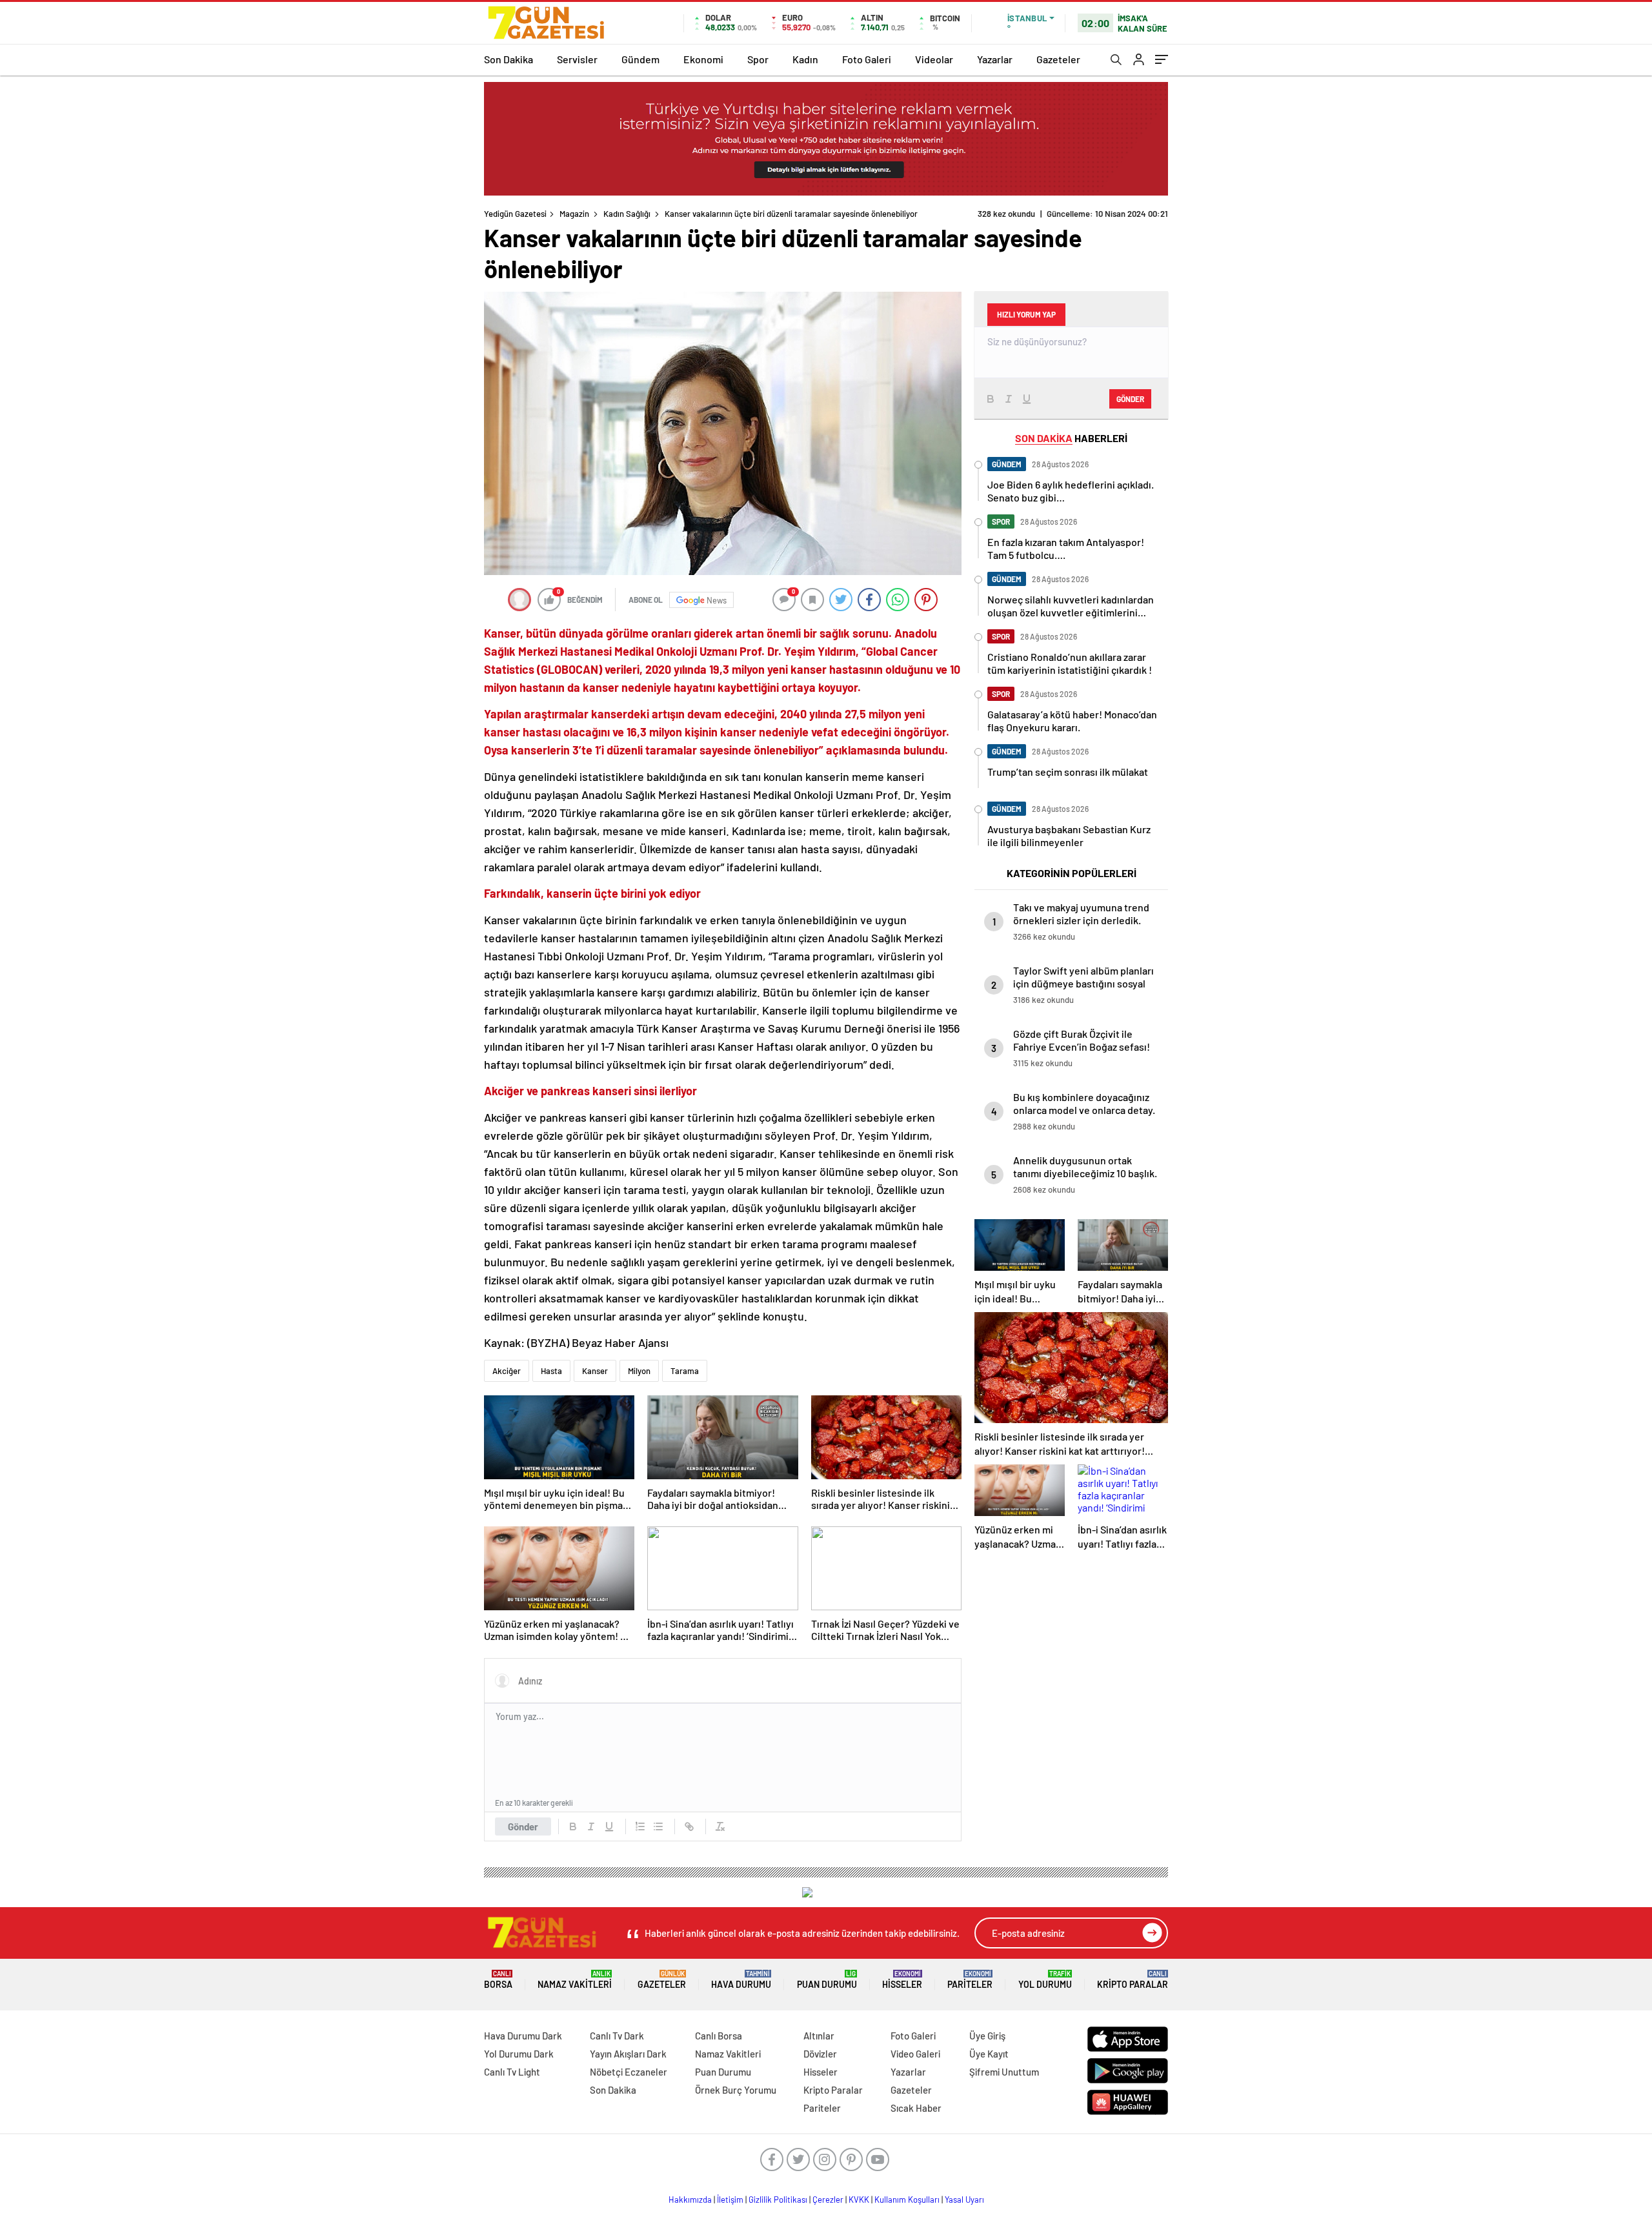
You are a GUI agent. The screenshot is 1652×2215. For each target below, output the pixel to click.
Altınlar (819, 2036)
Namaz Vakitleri (575, 1980)
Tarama (685, 1371)
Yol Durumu (1045, 1980)
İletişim (730, 2200)
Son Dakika (509, 59)
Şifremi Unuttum (1004, 2072)
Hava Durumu (741, 1980)
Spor (758, 59)
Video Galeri (915, 2054)
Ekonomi (703, 59)
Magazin (574, 214)
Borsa (498, 1980)
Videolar (934, 59)
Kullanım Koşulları (907, 2200)
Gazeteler (1058, 59)
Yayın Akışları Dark (628, 2054)
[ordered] (640, 1826)
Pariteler (970, 1980)
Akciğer (507, 1371)
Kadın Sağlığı (627, 214)
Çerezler (828, 2200)
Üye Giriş (987, 2036)
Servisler (577, 59)
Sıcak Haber (916, 2108)
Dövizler (820, 2054)
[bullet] (658, 1826)
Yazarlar (995, 59)
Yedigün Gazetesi (515, 214)
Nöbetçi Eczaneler (629, 2072)
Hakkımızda (690, 2200)
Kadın (805, 59)
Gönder (523, 1826)
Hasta (551, 1371)
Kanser (595, 1371)
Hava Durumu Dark (523, 2036)
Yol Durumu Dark (519, 2054)
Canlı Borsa (719, 2036)
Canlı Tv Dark (617, 2036)
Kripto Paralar (1133, 1980)
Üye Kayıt (989, 2054)
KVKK (859, 2200)
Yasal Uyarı (964, 2200)
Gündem (640, 59)
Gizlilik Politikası (778, 2200)
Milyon (639, 1371)
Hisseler (902, 1980)
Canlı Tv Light (512, 2072)
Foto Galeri (867, 59)
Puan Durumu (827, 1980)
